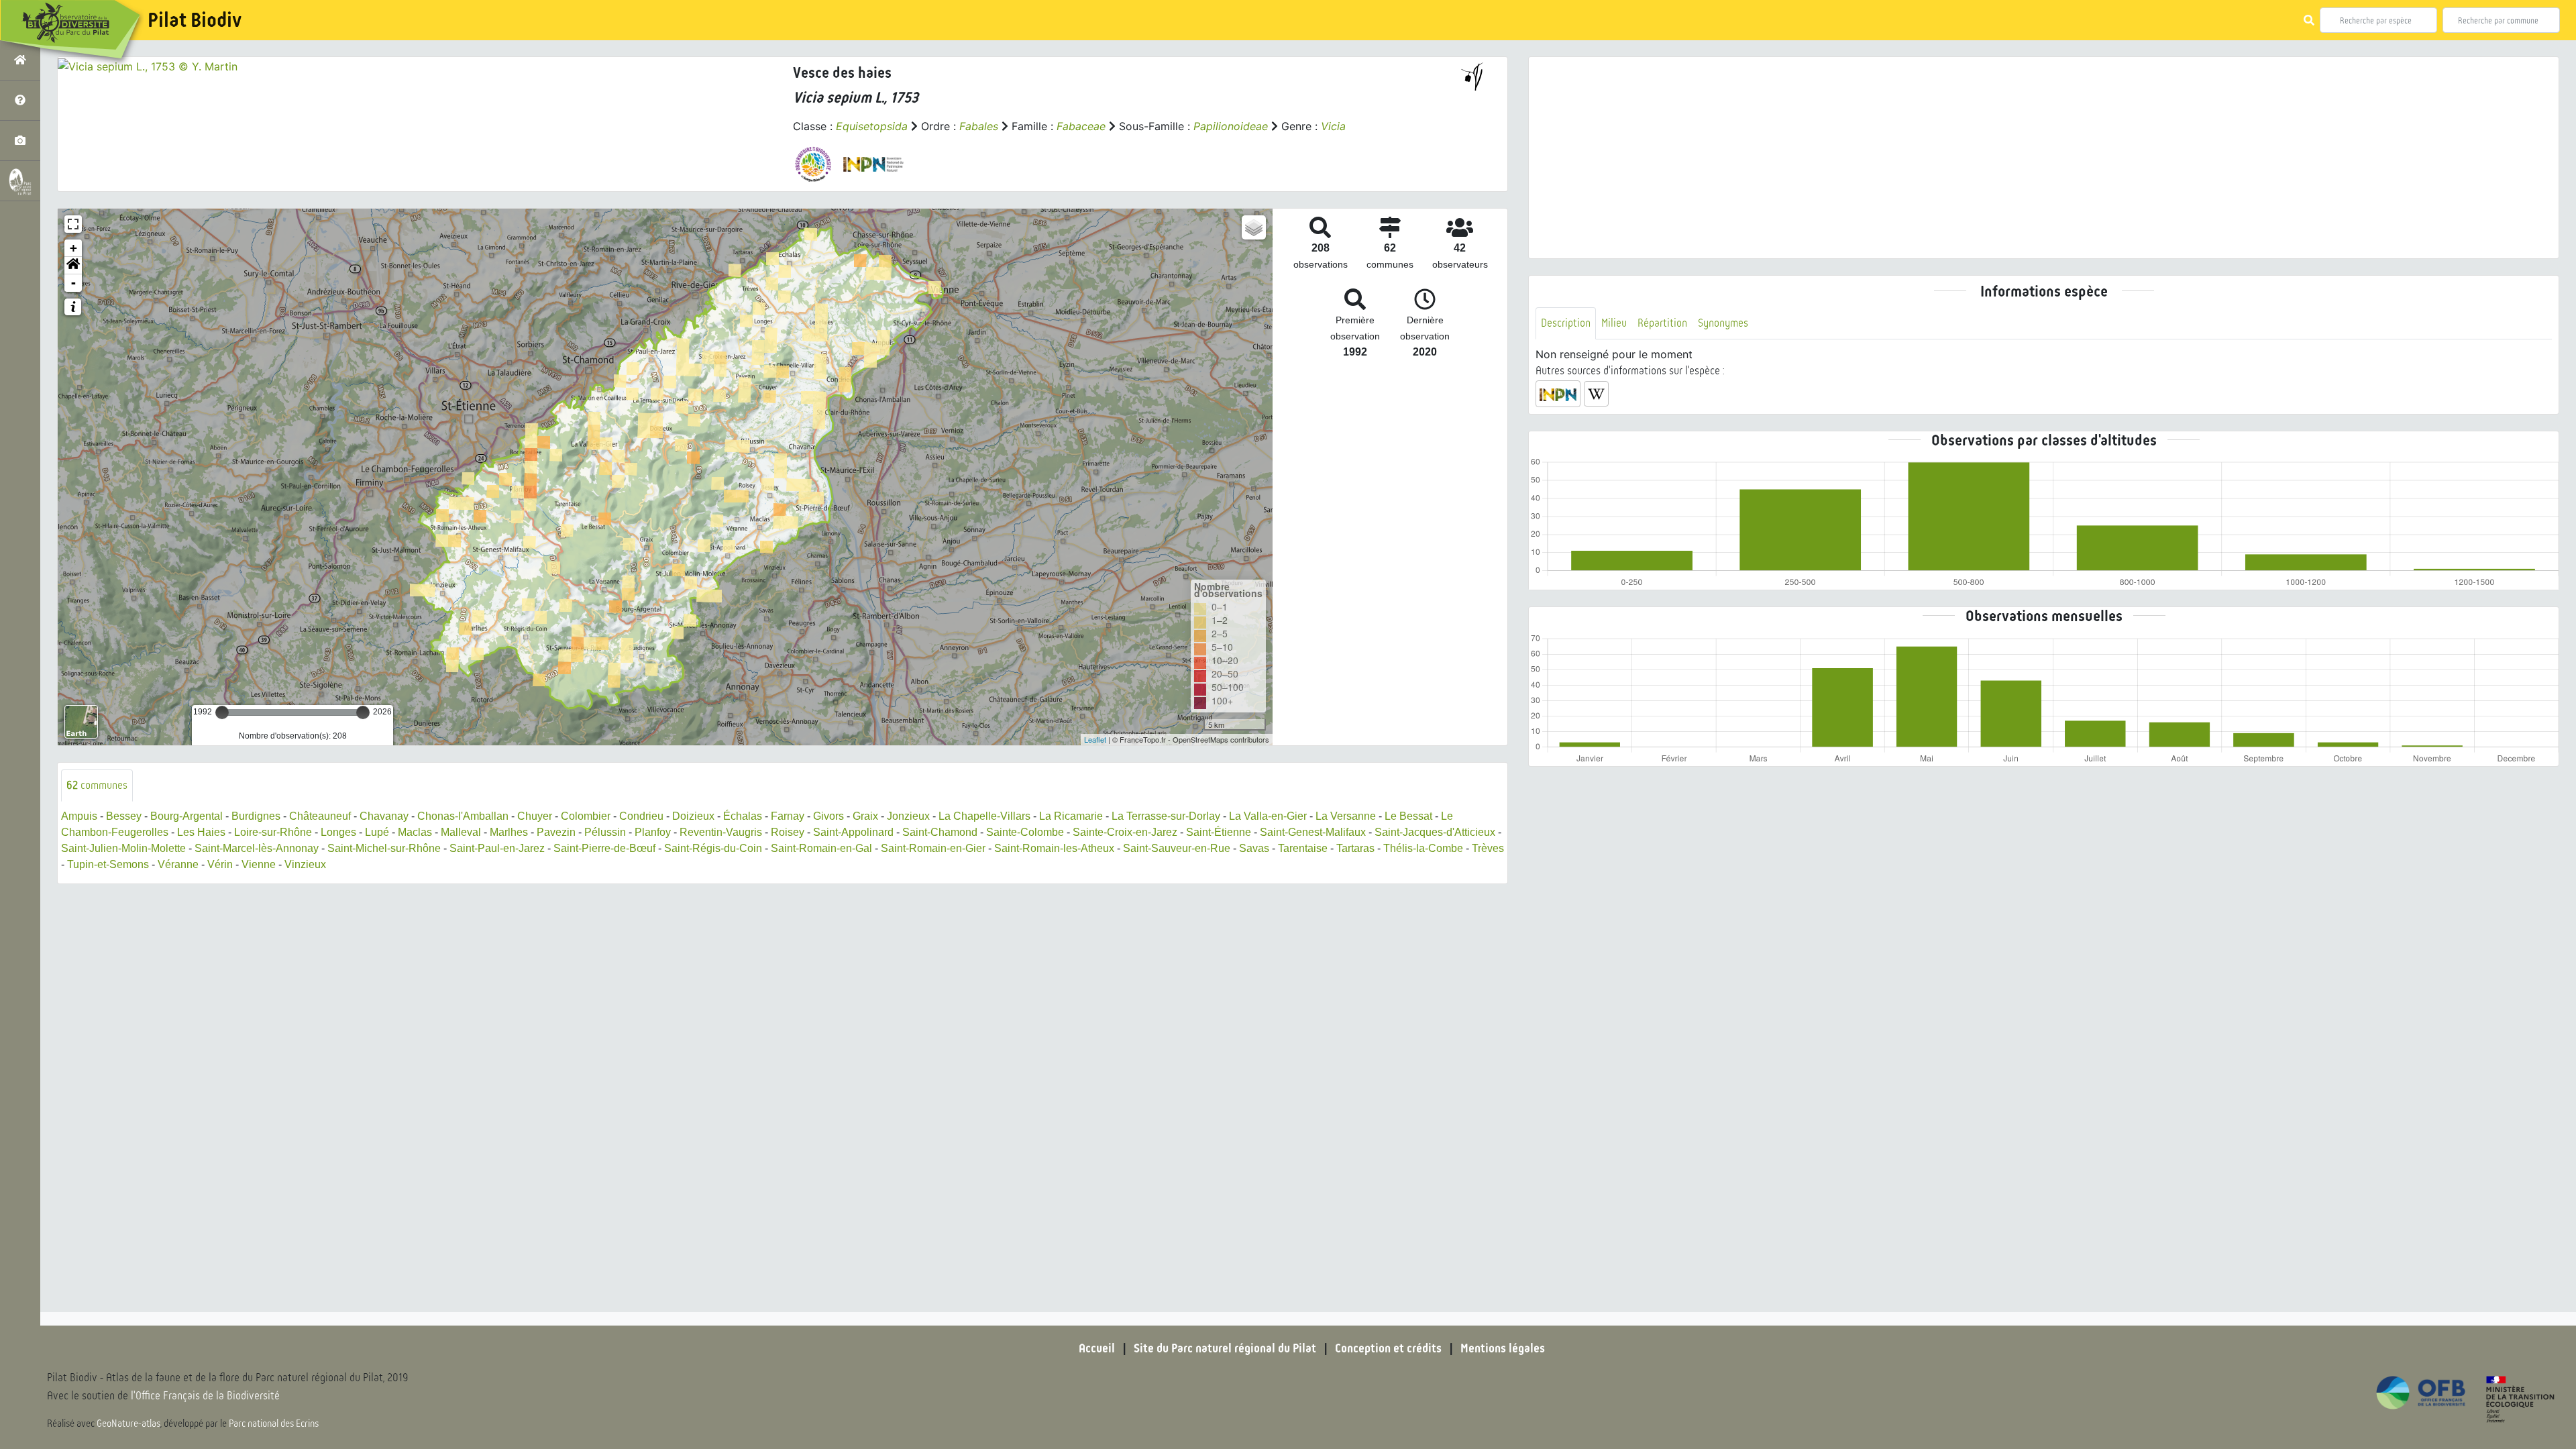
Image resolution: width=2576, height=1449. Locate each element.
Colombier (586, 816)
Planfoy (653, 832)
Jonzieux (908, 816)
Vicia (1333, 126)
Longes (338, 832)
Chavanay (384, 816)
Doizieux (693, 816)
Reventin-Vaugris (721, 832)
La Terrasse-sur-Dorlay (1166, 816)
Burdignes (256, 816)
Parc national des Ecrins (274, 1424)
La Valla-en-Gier (1268, 816)
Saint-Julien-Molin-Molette (123, 848)
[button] (73, 266)
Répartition (1662, 323)
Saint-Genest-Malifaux (1313, 832)
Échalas (743, 816)
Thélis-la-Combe (1423, 848)
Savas (1254, 848)
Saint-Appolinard (853, 832)
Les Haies (201, 832)
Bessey (124, 816)
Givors (828, 816)
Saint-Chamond (940, 832)
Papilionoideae (1231, 126)
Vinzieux (305, 864)
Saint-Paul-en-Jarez (497, 848)
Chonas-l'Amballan (463, 816)
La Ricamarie (1071, 816)
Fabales (979, 126)
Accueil (1097, 1348)
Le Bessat (1408, 816)
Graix (865, 816)
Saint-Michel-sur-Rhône (384, 848)
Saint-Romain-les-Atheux (1054, 848)
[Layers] (1254, 227)
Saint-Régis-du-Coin (713, 848)
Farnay (788, 816)
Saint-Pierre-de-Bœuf (604, 848)
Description (1566, 323)
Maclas (415, 832)
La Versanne (1346, 816)
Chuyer (535, 816)
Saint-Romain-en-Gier (933, 848)
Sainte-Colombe (1025, 832)
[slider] (222, 712)
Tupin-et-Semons (108, 864)
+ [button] (73, 248)
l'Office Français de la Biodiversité (205, 1396)
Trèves (1488, 848)
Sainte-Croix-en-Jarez (1125, 832)
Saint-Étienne (1219, 832)
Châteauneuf (320, 816)
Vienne (259, 864)
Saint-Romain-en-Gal (821, 848)
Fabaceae (1081, 126)
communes (97, 785)
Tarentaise (1303, 848)
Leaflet (1095, 739)
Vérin (220, 864)
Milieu (1614, 323)
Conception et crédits (1388, 1348)
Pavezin (556, 832)
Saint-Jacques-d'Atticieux (1435, 832)
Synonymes (1723, 323)
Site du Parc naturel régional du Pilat (1225, 1348)
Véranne (178, 864)
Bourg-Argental (186, 816)
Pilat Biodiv (195, 20)
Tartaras (1355, 848)
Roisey (788, 832)
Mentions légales (1503, 1348)
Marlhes (509, 832)
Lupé (377, 832)
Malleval (461, 832)
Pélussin (605, 832)
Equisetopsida (872, 126)
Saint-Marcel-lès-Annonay (257, 848)
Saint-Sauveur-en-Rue (1177, 848)
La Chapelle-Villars (984, 816)
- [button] (73, 283)
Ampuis (79, 816)
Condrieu (641, 816)
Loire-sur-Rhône (273, 832)
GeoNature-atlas (128, 1424)
